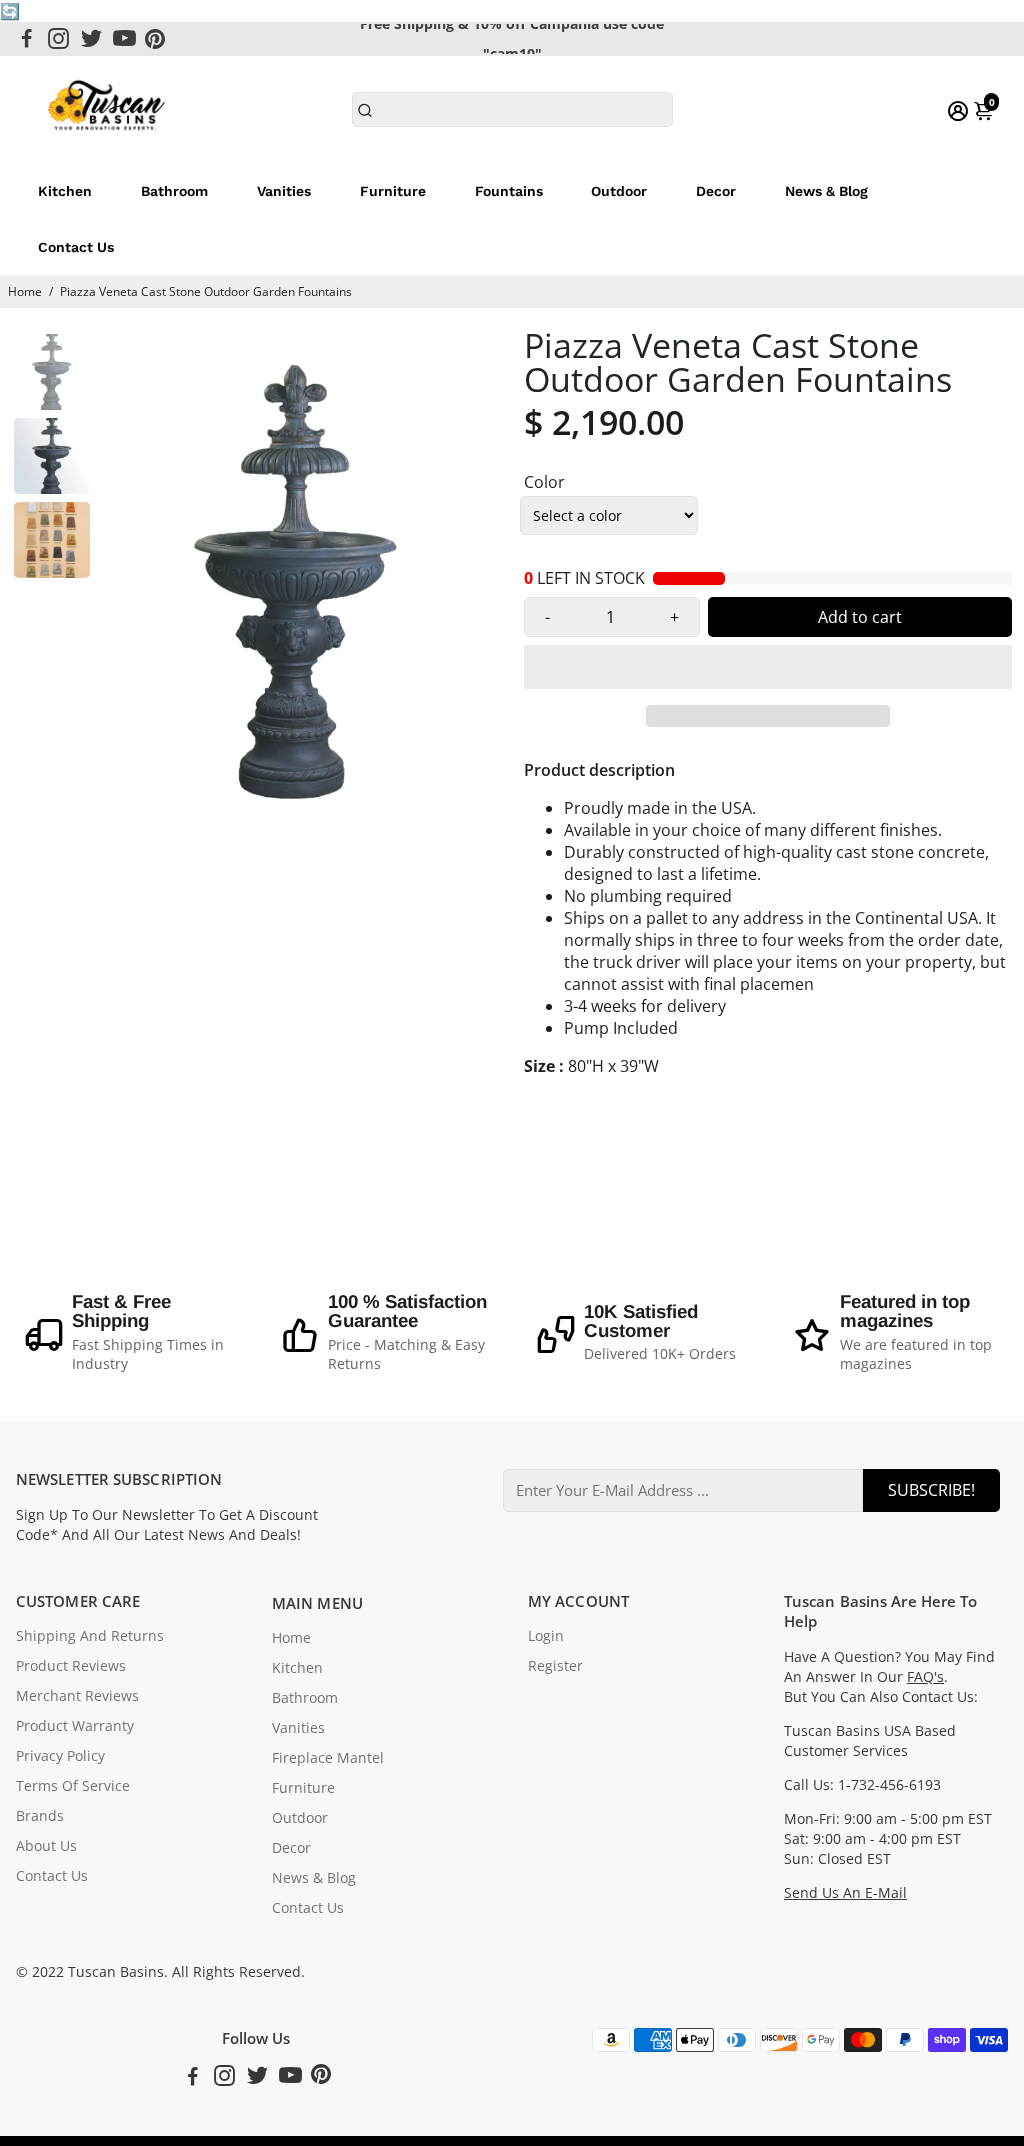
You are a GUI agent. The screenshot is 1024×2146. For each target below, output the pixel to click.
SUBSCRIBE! (931, 1490)
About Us (46, 1846)
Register (555, 1666)
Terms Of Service (73, 1786)
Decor (716, 191)
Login (546, 1636)
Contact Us (76, 247)
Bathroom (174, 191)
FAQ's (925, 1677)
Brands (40, 1816)
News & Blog (826, 191)
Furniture (393, 191)
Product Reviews (71, 1666)
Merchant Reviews (77, 1696)
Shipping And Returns (90, 1636)
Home (25, 291)
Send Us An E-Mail (845, 1893)
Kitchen (65, 191)
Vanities (284, 191)
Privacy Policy (60, 1756)
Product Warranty (75, 1726)
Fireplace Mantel (328, 1758)
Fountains (509, 191)
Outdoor (619, 191)
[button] (768, 667)
